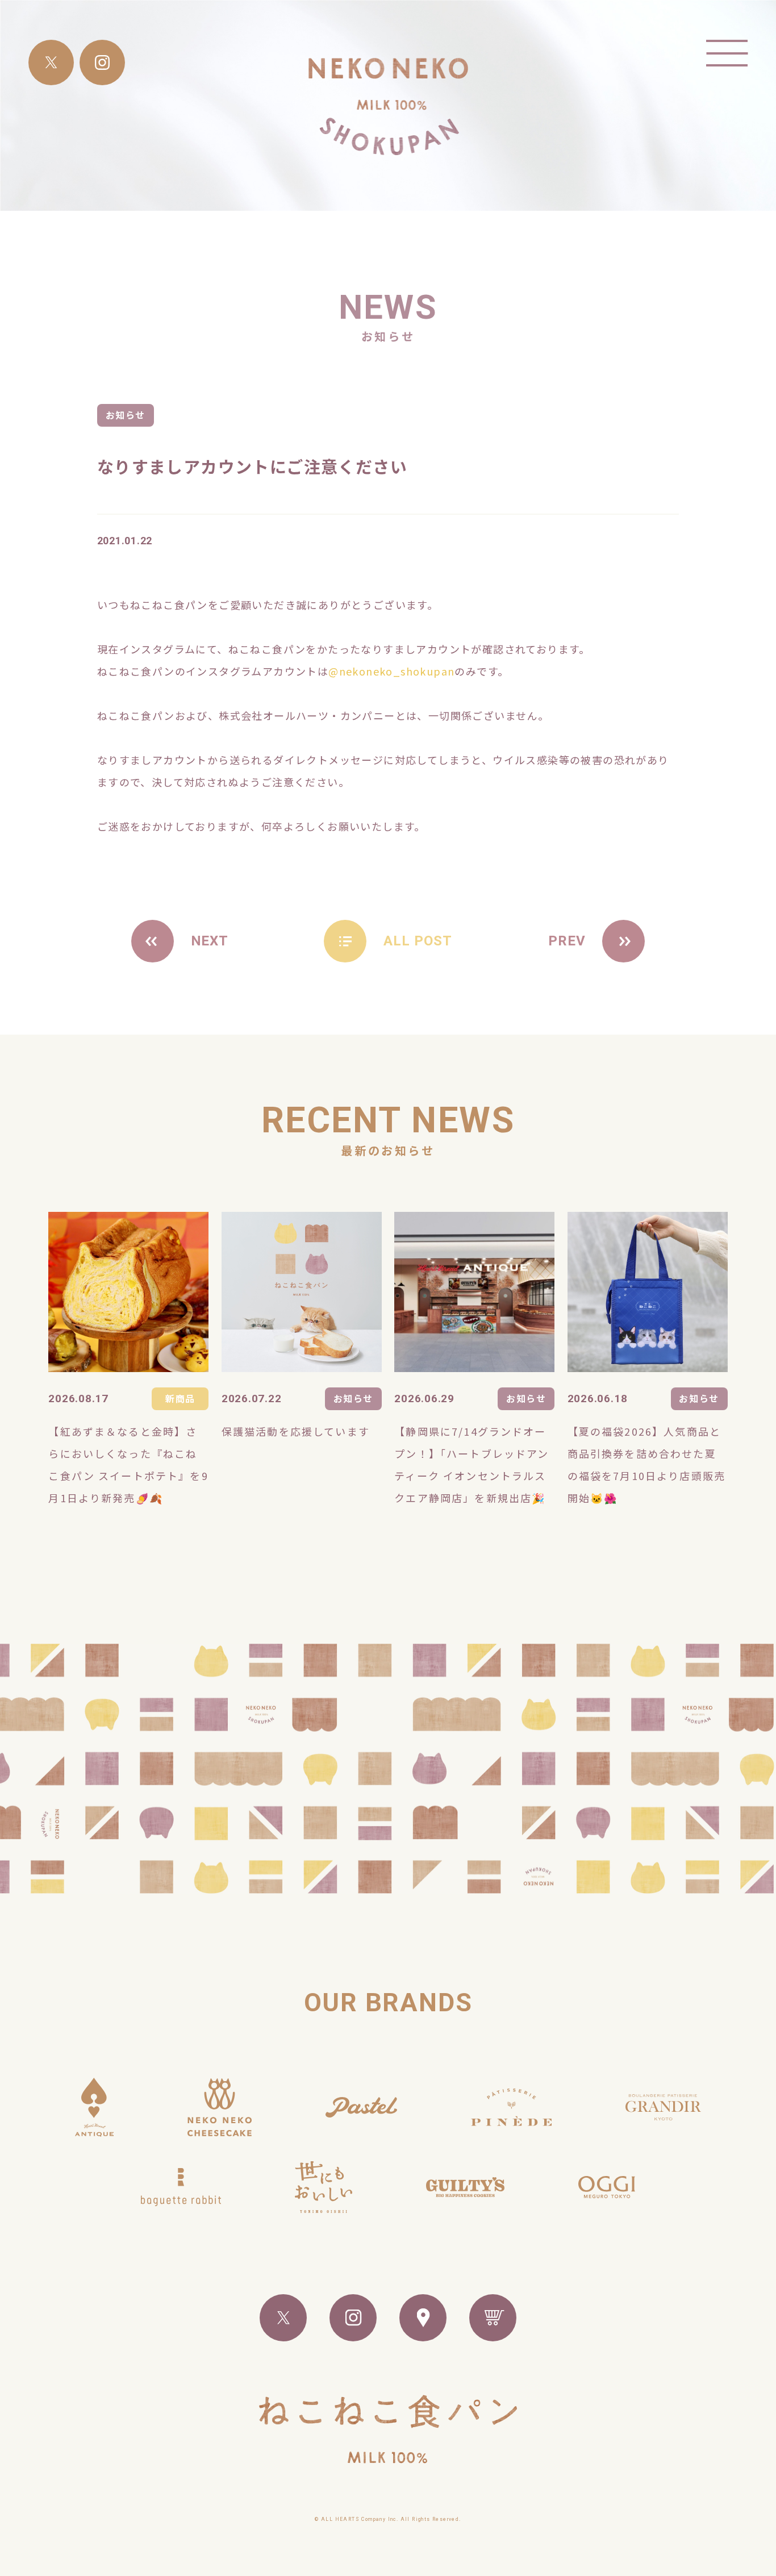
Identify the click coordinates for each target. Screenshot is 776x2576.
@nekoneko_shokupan (391, 671)
